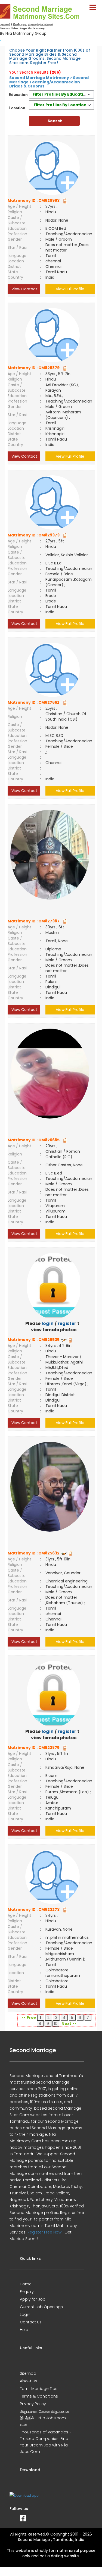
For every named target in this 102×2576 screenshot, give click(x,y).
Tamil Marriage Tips (39, 2389)
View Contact (24, 289)
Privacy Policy (33, 2404)
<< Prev (29, 2018)
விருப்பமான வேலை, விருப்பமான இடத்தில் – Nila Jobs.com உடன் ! (44, 2418)
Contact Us (31, 2322)
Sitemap (28, 2373)
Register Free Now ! (45, 2232)
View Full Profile (70, 289)
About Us (29, 2381)
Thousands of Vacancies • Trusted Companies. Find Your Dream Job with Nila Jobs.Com (45, 2442)
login (48, 1323)
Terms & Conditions (39, 2396)
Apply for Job (33, 2299)
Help (24, 2330)
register (67, 1323)
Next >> (69, 2024)
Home (26, 2284)
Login (25, 2314)
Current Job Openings (41, 2307)
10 (56, 2024)
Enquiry (27, 2292)
